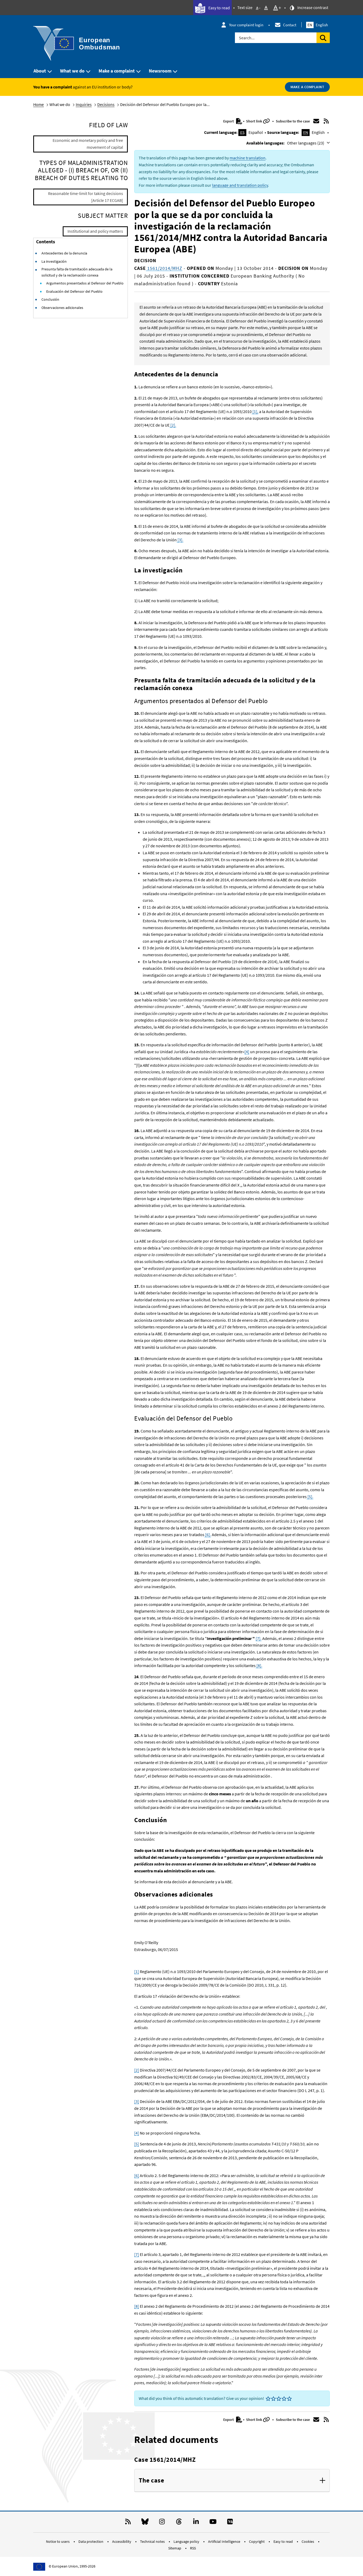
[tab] (232, 2481)
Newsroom (160, 71)
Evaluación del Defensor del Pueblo (74, 291)
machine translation (248, 158)
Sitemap (175, 2548)
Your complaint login (246, 25)
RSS (193, 2548)
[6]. (208, 1534)
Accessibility (122, 2541)
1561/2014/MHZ (164, 268)
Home (39, 104)
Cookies (308, 2541)
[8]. (259, 1665)
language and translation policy (240, 185)
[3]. (180, 540)
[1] (137, 1971)
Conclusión (50, 299)
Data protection (91, 2541)
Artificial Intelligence (225, 2541)
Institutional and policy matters (95, 231)
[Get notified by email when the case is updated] (316, 121)
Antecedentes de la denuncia (64, 253)
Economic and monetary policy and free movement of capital (88, 144)
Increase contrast (312, 7)
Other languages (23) (306, 143)
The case (151, 2481)
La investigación (54, 261)
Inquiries (84, 104)
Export (229, 121)
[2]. (173, 425)
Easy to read (219, 8)
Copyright (257, 2541)
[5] (137, 2144)
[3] (137, 2101)
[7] (137, 2254)
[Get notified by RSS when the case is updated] (326, 121)
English (318, 25)
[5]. (310, 1497)
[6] (137, 2175)
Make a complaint (117, 71)
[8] (137, 2306)
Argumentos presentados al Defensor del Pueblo (85, 283)
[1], (255, 411)
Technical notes (153, 2541)
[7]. (259, 1638)
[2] (137, 2070)
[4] (247, 1052)
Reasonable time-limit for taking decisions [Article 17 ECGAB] (86, 197)
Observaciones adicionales (62, 308)
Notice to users (58, 2541)
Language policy (187, 2541)
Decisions (106, 104)
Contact (290, 25)
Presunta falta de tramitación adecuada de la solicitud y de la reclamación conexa (77, 272)
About (40, 71)
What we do (72, 71)
